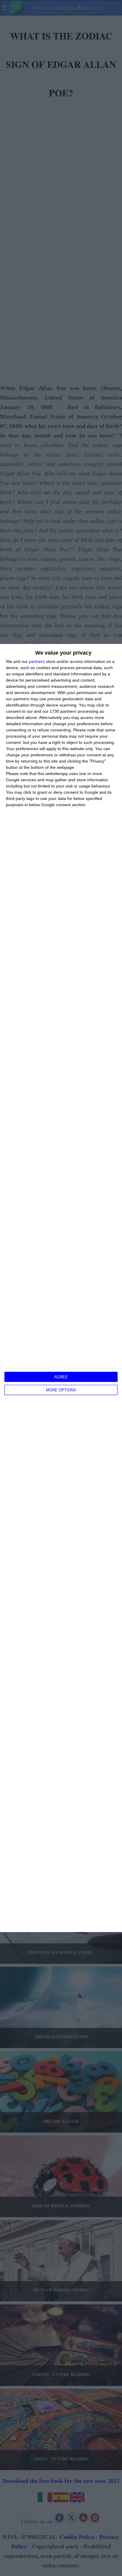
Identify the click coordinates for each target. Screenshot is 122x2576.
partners (37, 661)
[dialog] (61, 1288)
